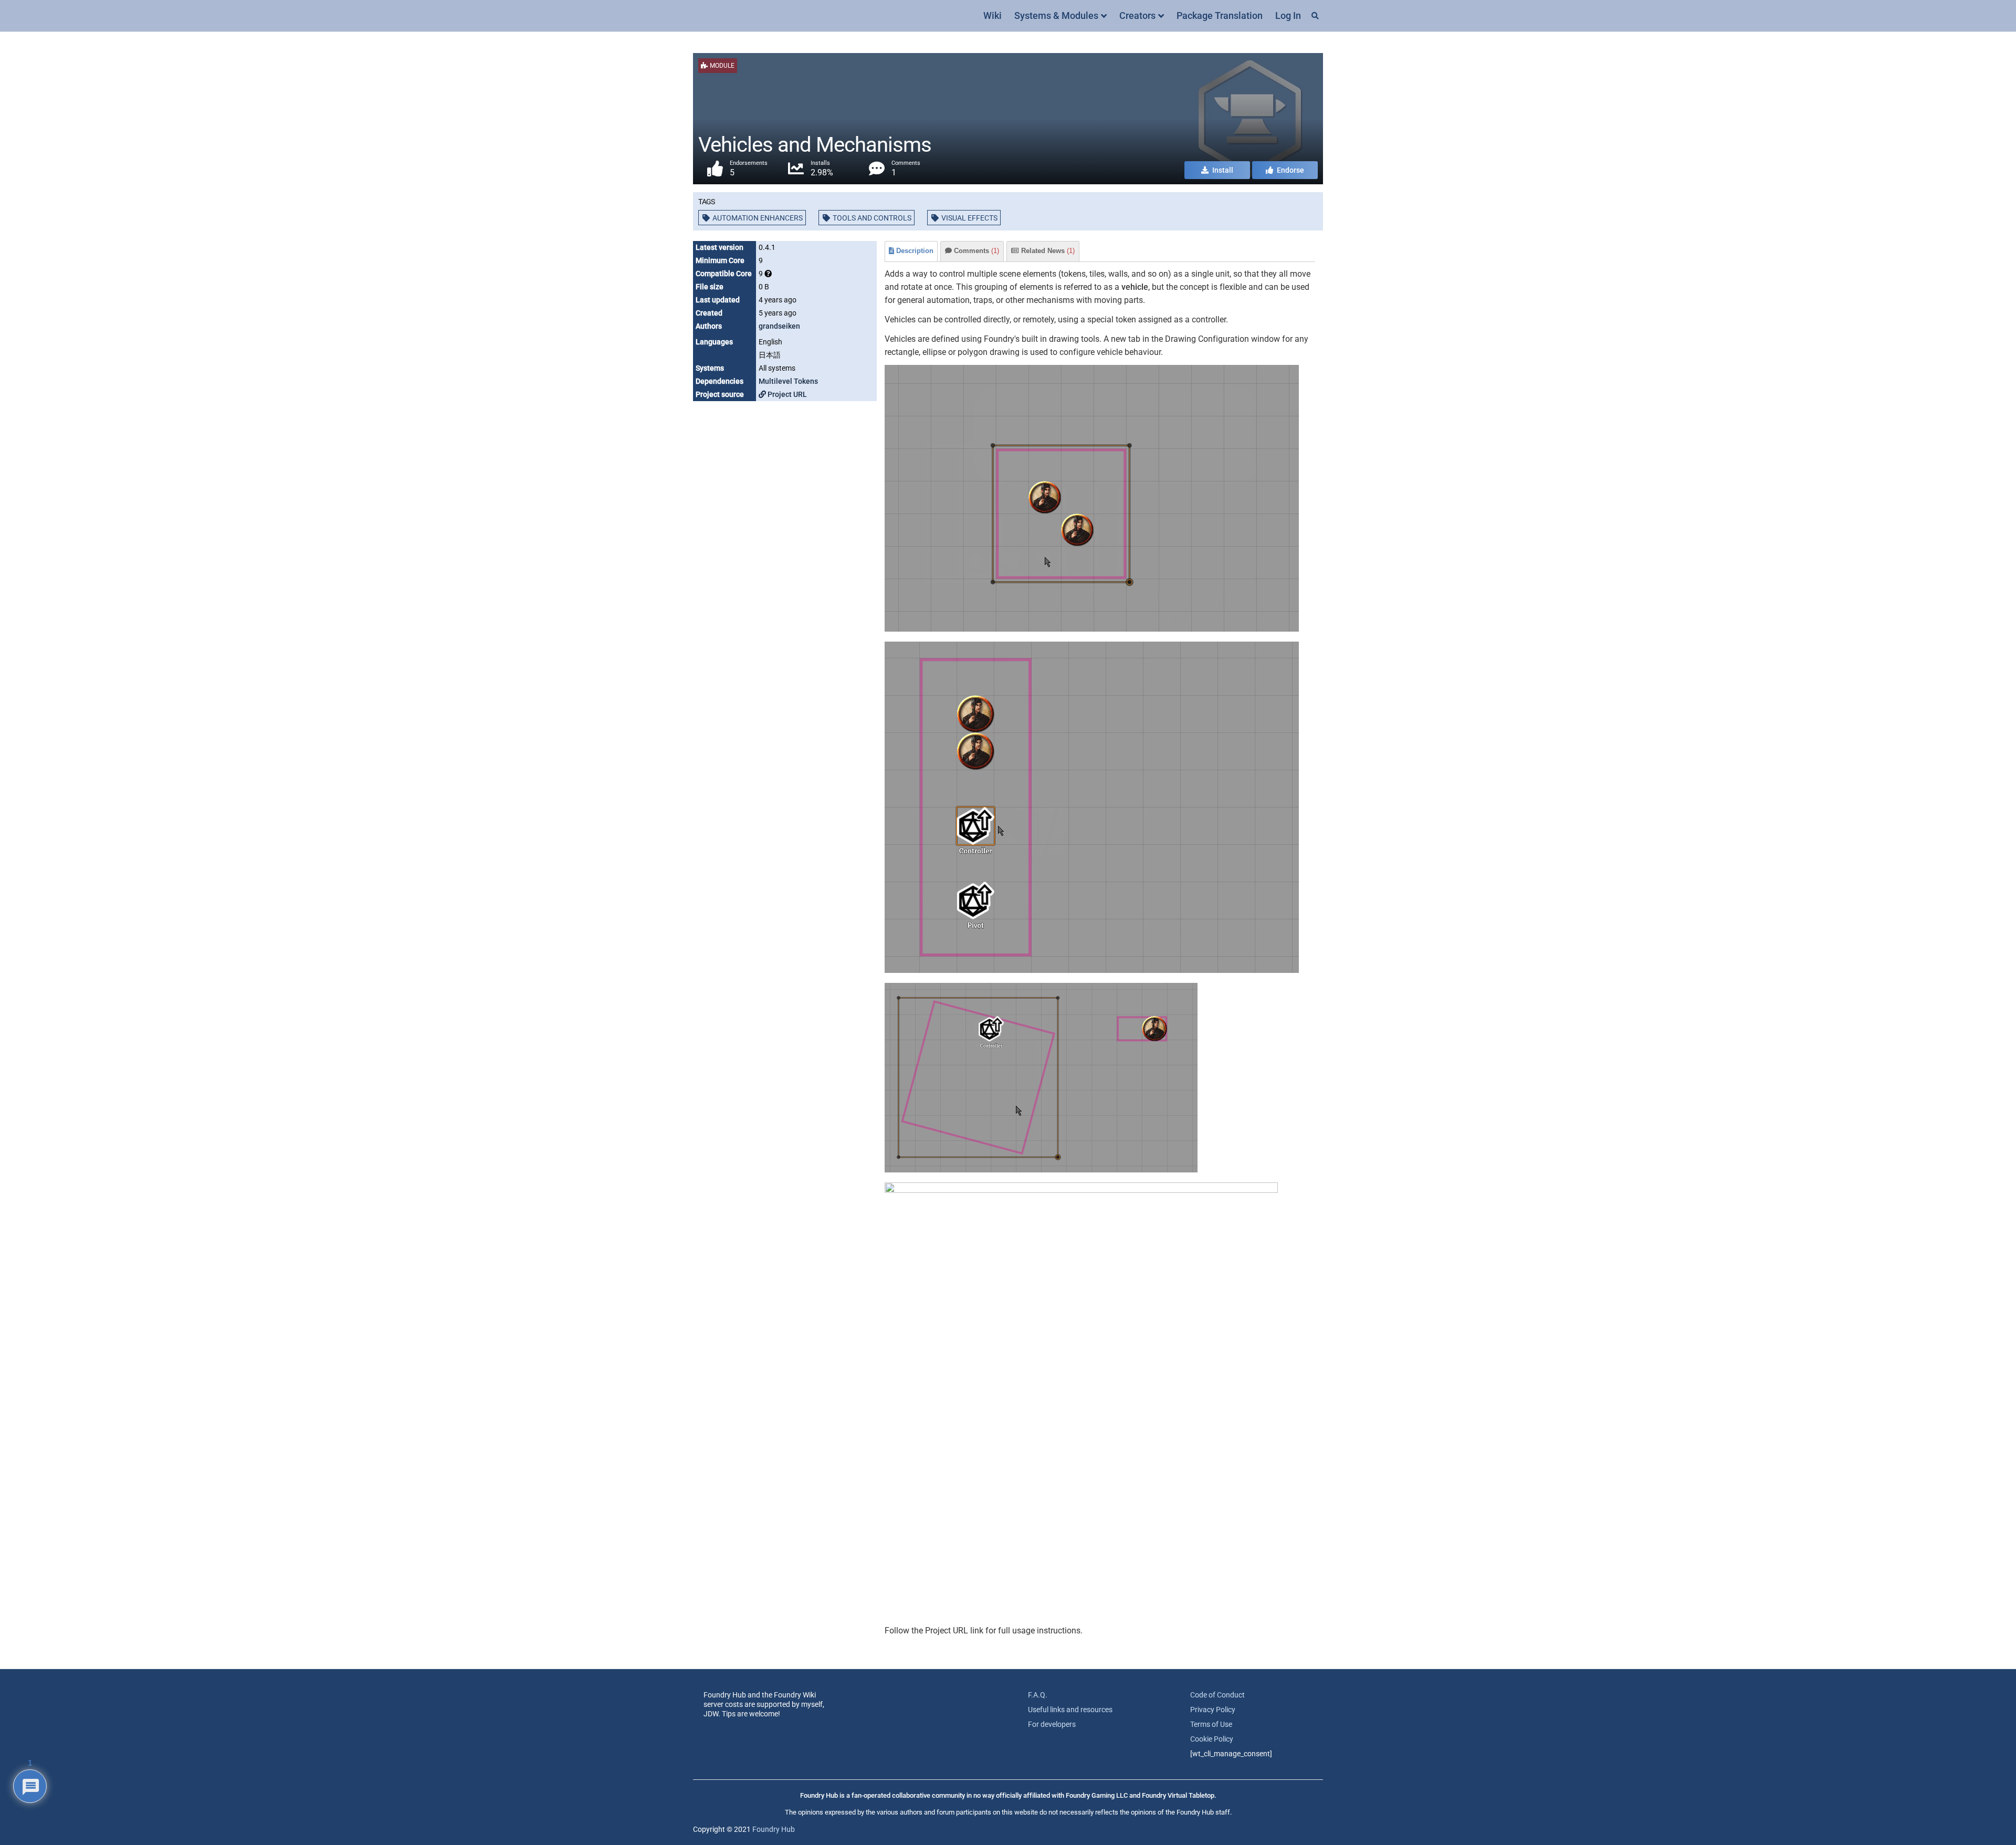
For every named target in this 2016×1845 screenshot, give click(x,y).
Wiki (993, 15)
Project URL (786, 394)
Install (1222, 170)
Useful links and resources (1070, 1710)
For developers (1052, 1724)
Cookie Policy (1212, 1739)
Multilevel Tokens (788, 381)
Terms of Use (1211, 1724)
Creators (1137, 15)
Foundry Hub (774, 1829)
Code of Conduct (1217, 1695)
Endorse (1290, 170)
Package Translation (1220, 15)
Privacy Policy (1213, 1710)
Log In (1288, 15)
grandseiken (779, 326)
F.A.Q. (1038, 1695)
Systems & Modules (1056, 15)
